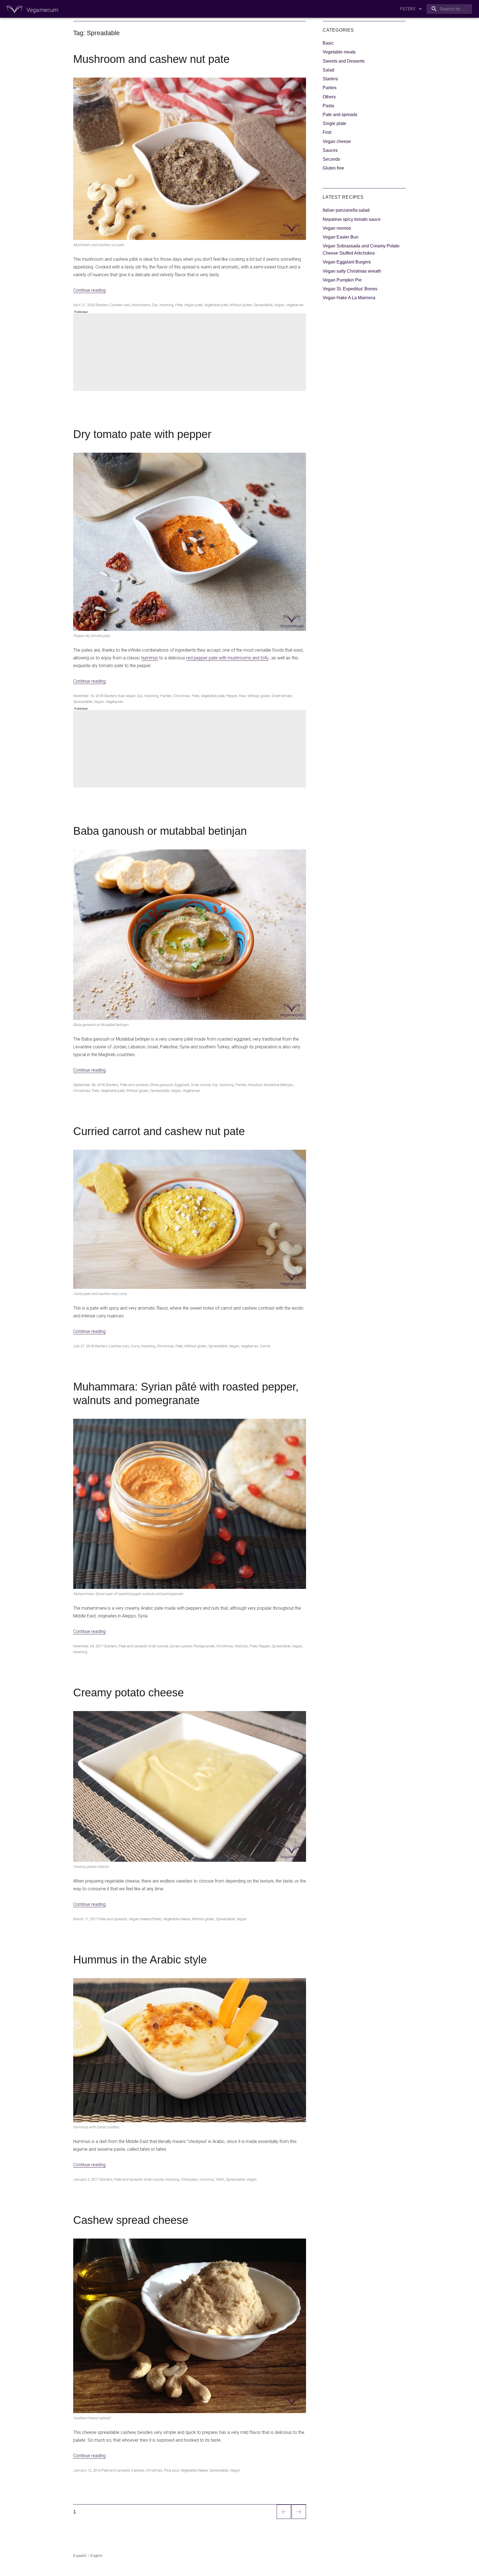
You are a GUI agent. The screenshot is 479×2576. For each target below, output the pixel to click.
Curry (135, 1346)
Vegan (279, 305)
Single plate (334, 123)
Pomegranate (204, 1646)
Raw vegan (127, 696)
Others (329, 97)
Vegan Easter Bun (341, 237)
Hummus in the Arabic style (140, 1960)
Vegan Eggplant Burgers (347, 262)
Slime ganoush (161, 1085)
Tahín (220, 2179)
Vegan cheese (140, 1919)
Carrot (265, 1346)
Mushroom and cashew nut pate (151, 59)
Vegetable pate (216, 305)
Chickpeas (189, 2179)
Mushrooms (141, 305)
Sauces (330, 150)
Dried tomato (282, 696)
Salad (328, 70)
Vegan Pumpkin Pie (342, 280)
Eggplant (182, 1085)
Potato (156, 1919)
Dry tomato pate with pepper (142, 434)
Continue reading (89, 290)
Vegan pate (193, 305)
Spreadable (263, 305)
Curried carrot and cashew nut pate (159, 1131)
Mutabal (255, 1085)
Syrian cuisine (181, 1646)
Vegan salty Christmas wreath (352, 271)
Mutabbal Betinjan (278, 1085)
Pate (179, 305)
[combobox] (448, 9)
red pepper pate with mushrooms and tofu (227, 658)
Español (80, 2556)
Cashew (137, 2470)
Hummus (207, 2179)
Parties (166, 696)
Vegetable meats (339, 52)
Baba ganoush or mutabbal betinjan (160, 831)
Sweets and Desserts (344, 61)
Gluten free (333, 168)
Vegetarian (295, 305)
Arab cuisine (201, 1085)
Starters (102, 305)
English (96, 2556)
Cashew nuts (120, 305)
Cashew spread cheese (131, 2220)
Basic (328, 43)
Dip (155, 305)
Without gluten (241, 305)
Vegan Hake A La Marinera (349, 298)
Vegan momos (337, 228)
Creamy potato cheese (128, 1692)
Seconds (331, 159)
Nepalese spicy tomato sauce (352, 219)
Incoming (166, 305)
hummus (150, 658)
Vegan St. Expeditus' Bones (350, 289)
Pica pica (171, 2470)
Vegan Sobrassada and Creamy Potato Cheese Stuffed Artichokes (361, 249)
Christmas (182, 696)
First (327, 132)
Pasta (328, 106)
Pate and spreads (134, 1085)
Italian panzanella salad (346, 210)
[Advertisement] (191, 353)
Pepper (232, 696)
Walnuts (241, 1646)
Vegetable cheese (177, 1919)
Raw (242, 696)
